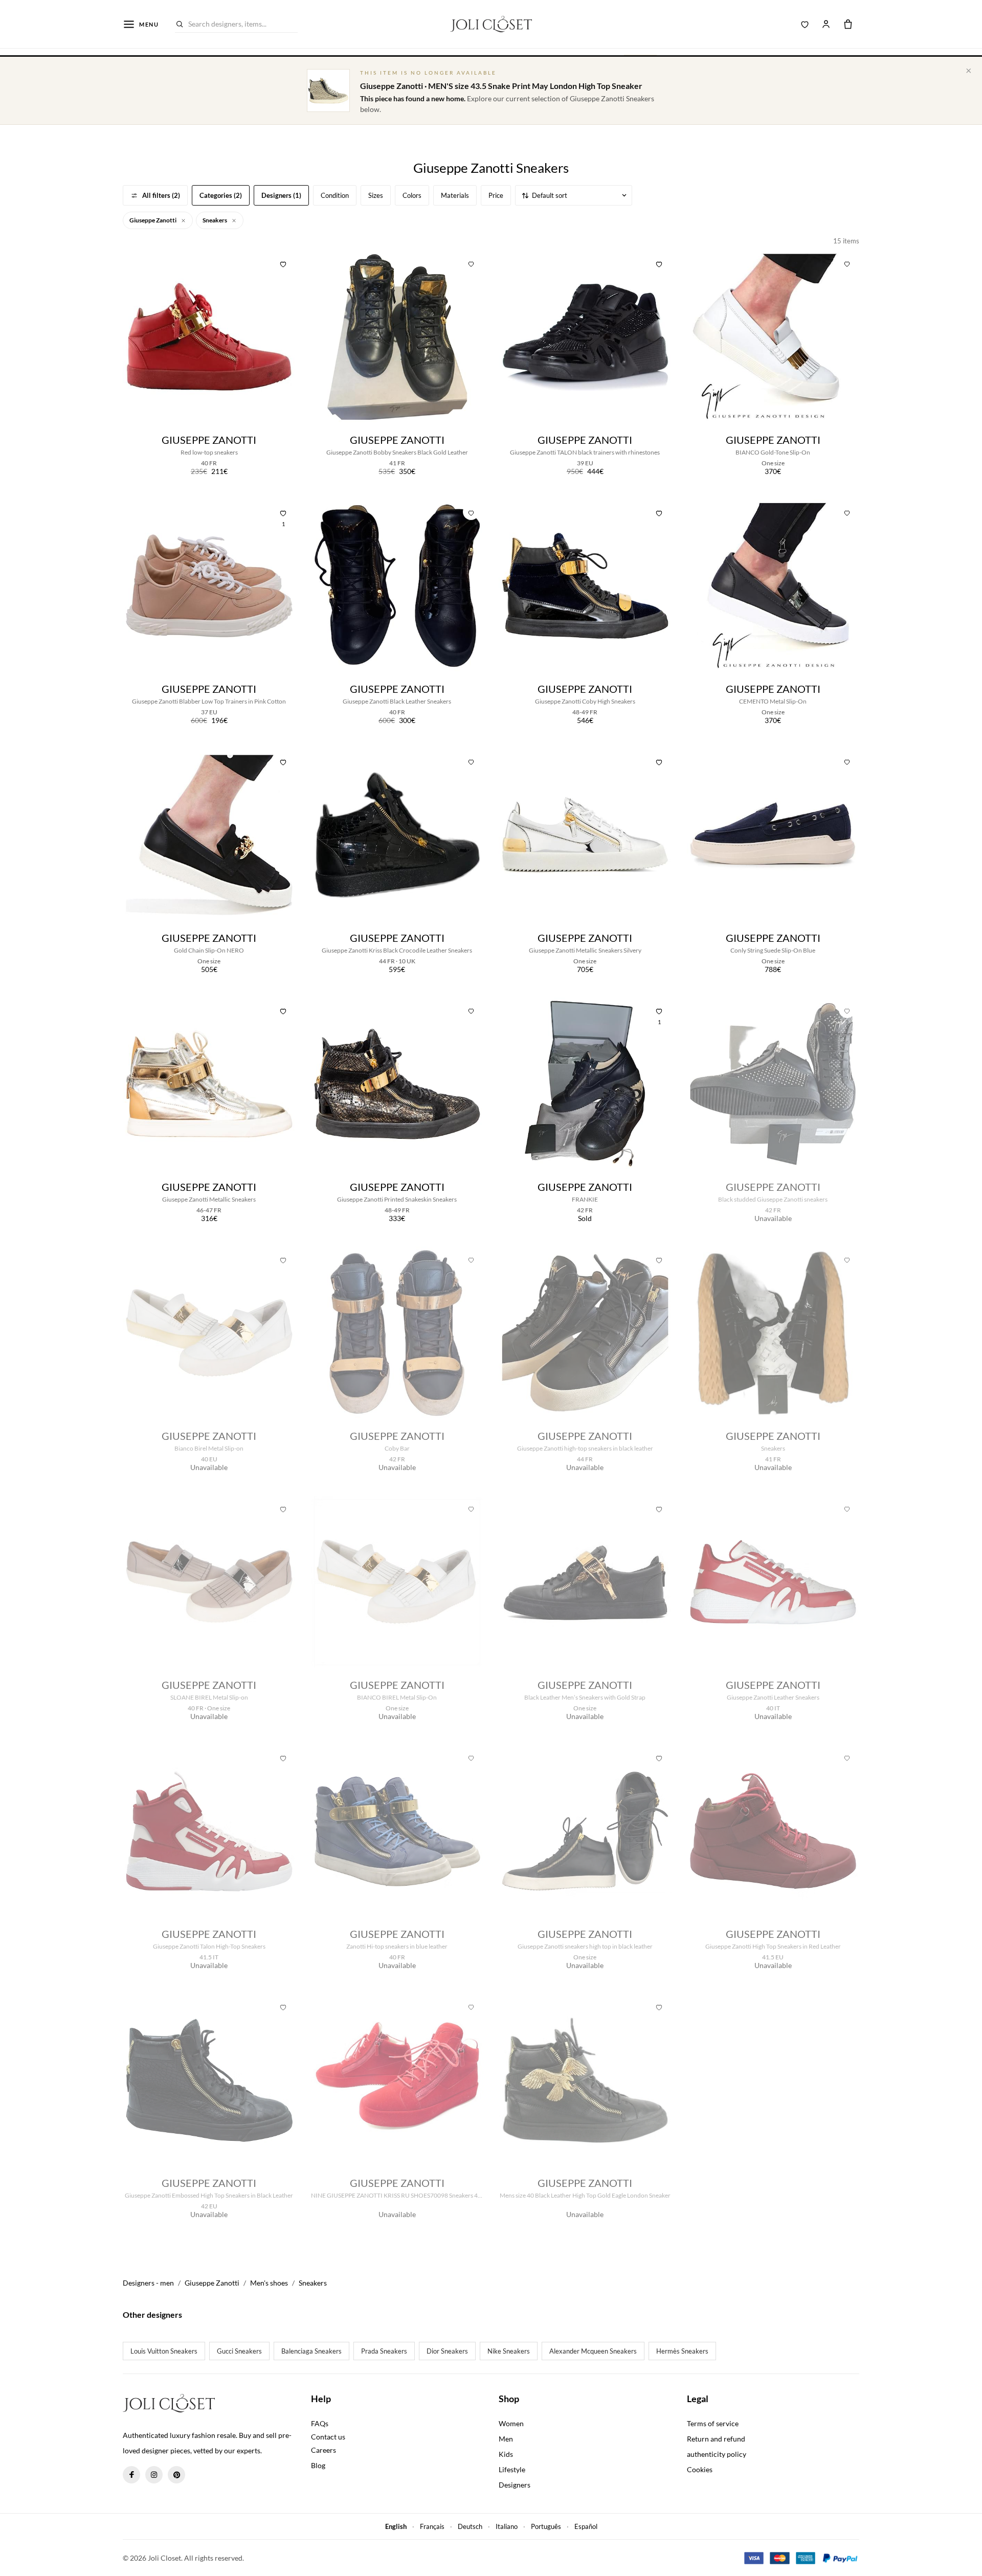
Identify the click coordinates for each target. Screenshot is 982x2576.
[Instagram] (154, 2475)
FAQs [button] (320, 2423)
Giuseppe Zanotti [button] (153, 220)
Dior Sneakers (447, 2351)
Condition (335, 195)
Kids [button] (506, 2454)
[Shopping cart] (848, 24)
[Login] (826, 24)
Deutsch (470, 2526)
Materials (455, 195)
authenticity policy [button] (717, 2454)
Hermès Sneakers (682, 2351)
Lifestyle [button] (512, 2469)
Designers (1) (281, 195)
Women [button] (511, 2423)
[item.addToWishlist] (283, 263)
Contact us (328, 2437)
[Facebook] (131, 2475)
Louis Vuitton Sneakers (164, 2351)
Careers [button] (323, 2450)
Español (586, 2526)
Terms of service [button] (713, 2423)
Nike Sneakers (509, 2351)
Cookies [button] (700, 2469)
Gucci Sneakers (239, 2351)
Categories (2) (221, 195)
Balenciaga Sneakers (311, 2351)
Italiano (507, 2526)
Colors (412, 195)
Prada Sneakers (384, 2351)
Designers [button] (515, 2485)
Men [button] (506, 2439)
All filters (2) (161, 195)
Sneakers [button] (215, 220)
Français (432, 2526)
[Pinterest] (176, 2475)
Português (546, 2526)
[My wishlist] (805, 24)
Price (496, 195)
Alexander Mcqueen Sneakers (593, 2351)
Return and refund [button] (716, 2439)
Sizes (376, 195)
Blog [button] (318, 2465)
